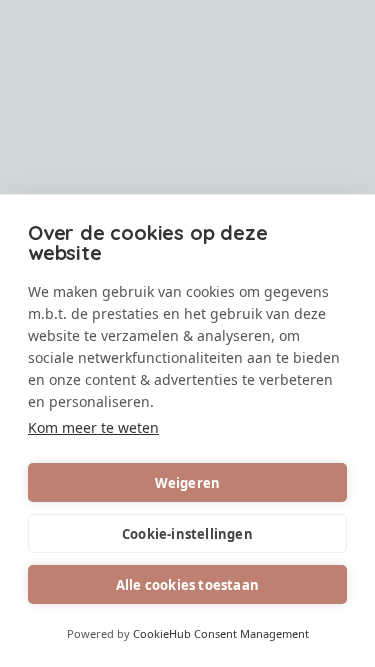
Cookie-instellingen (187, 534)
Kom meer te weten (93, 427)
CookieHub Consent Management (221, 633)
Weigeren (188, 483)
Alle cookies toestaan (187, 585)
